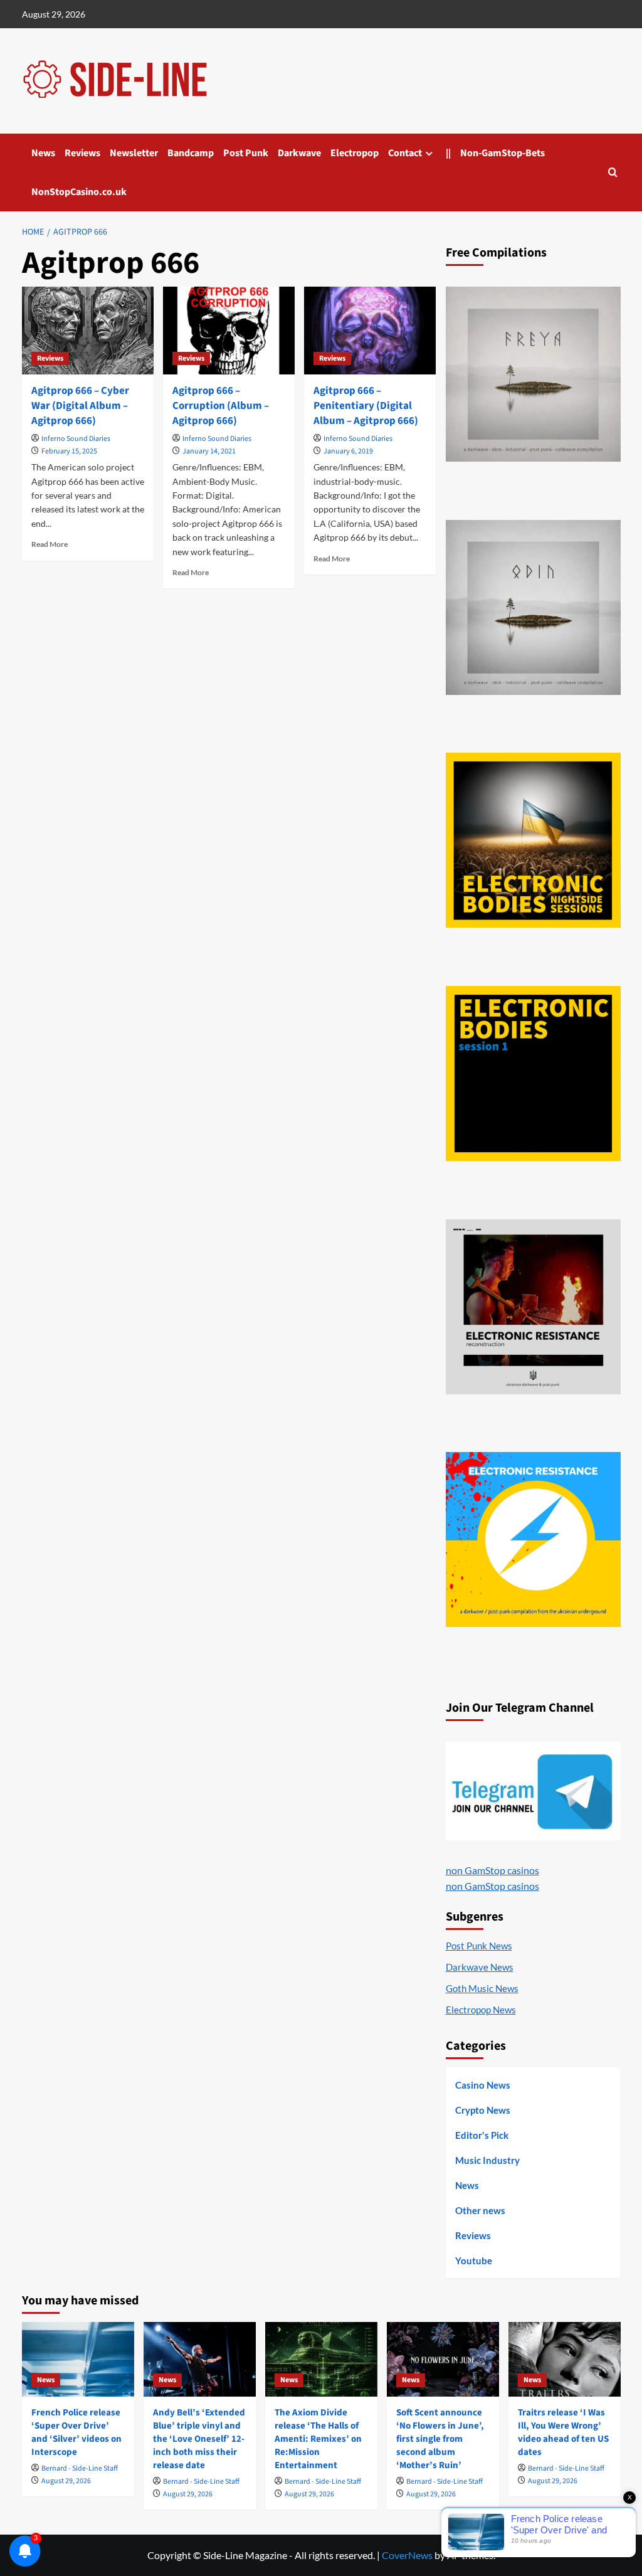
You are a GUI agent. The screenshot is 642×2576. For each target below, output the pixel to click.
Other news (480, 2210)
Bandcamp (191, 153)
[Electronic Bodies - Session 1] (533, 1073)
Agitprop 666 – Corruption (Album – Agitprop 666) (221, 406)
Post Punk (246, 153)
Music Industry (487, 2160)
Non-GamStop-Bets (503, 153)
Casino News (483, 2085)
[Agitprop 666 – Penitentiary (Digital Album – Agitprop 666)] (370, 331)
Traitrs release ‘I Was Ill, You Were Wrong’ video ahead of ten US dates (563, 2432)
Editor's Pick (482, 2135)
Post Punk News (479, 1946)
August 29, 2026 (66, 2481)
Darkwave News (480, 1967)
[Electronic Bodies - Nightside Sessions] (533, 840)
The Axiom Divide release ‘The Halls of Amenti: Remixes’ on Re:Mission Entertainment (318, 2439)
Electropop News (481, 2010)
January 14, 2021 (209, 451)
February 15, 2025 (69, 451)
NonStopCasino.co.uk (79, 192)
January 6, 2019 (348, 451)
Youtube (474, 2261)
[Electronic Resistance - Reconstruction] (533, 1307)
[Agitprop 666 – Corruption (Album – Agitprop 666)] (229, 331)
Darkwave (299, 153)
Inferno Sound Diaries (76, 439)
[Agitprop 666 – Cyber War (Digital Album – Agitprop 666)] (88, 331)
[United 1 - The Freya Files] (533, 374)
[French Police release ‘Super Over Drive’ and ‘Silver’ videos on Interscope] (78, 2359)
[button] (613, 172)
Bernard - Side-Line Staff (80, 2468)
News (43, 153)
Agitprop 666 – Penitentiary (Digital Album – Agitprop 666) (366, 406)
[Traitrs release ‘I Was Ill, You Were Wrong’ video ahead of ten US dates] (565, 2359)
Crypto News (483, 2110)
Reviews (82, 153)
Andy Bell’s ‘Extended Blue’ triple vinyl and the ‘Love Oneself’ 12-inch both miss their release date (199, 2439)
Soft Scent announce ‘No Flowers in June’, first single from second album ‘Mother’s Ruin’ (440, 2439)
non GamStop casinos (492, 1870)
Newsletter (134, 153)
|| (448, 153)
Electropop (355, 153)
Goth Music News (482, 1988)
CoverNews (407, 2555)
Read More (50, 544)
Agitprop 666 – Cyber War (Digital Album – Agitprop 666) (80, 406)
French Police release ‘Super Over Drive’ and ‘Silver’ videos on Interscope (76, 2432)
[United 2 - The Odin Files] (533, 607)
